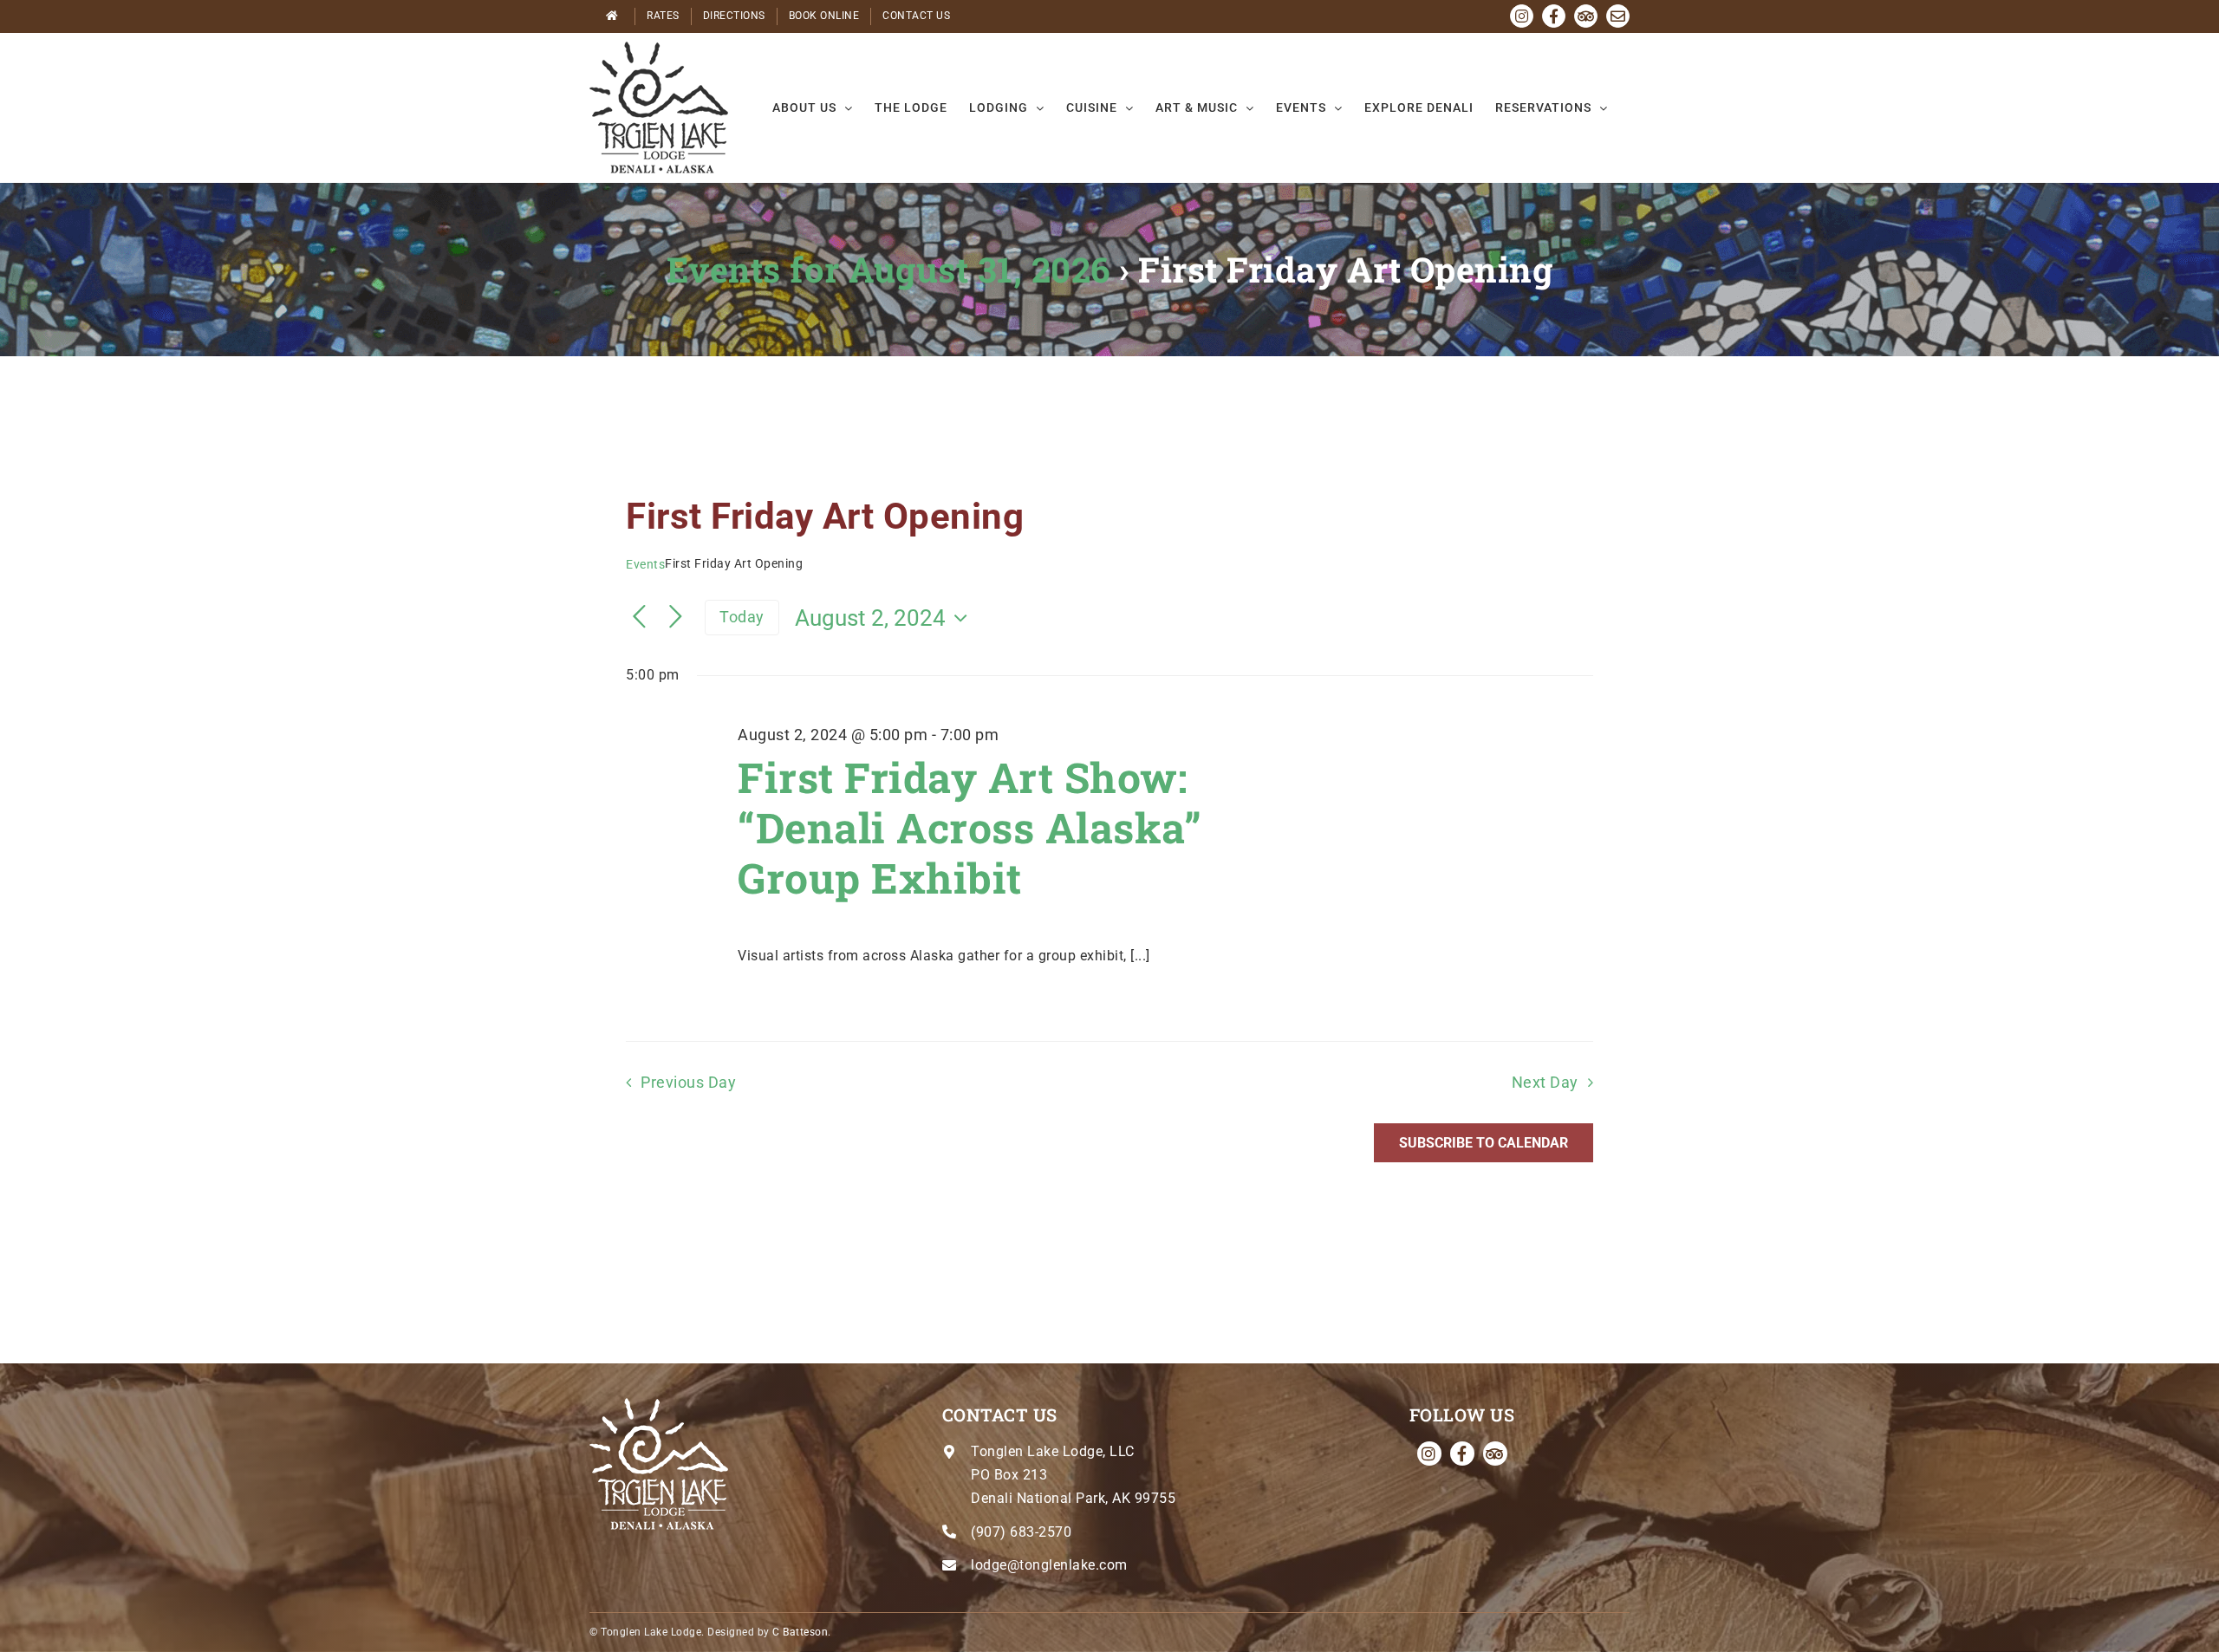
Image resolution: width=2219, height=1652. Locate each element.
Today (742, 617)
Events (645, 564)
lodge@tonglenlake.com (1049, 1565)
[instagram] (1429, 1454)
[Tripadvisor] (1495, 1454)
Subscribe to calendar (1484, 1143)
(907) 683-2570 (1021, 1532)
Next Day (1545, 1083)
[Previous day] (640, 618)
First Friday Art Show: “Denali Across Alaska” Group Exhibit (970, 827)
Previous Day (688, 1083)
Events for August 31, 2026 (888, 269)
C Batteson (800, 1632)
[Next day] (676, 618)
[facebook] (1462, 1454)
